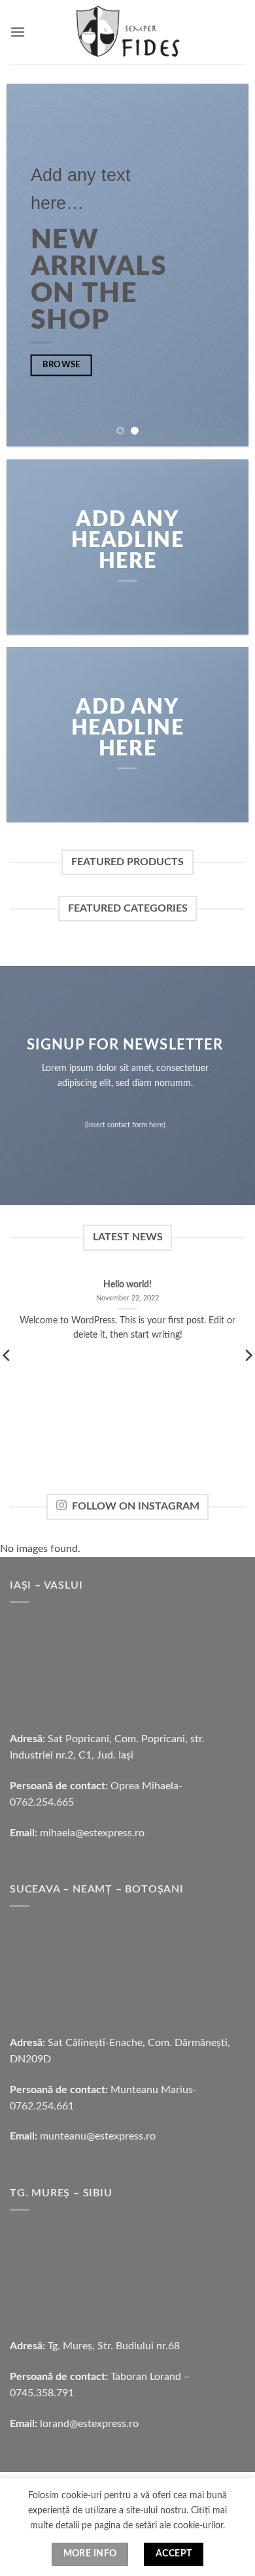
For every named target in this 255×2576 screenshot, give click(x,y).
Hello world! (127, 1285)
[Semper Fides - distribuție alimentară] (127, 32)
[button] (18, 32)
